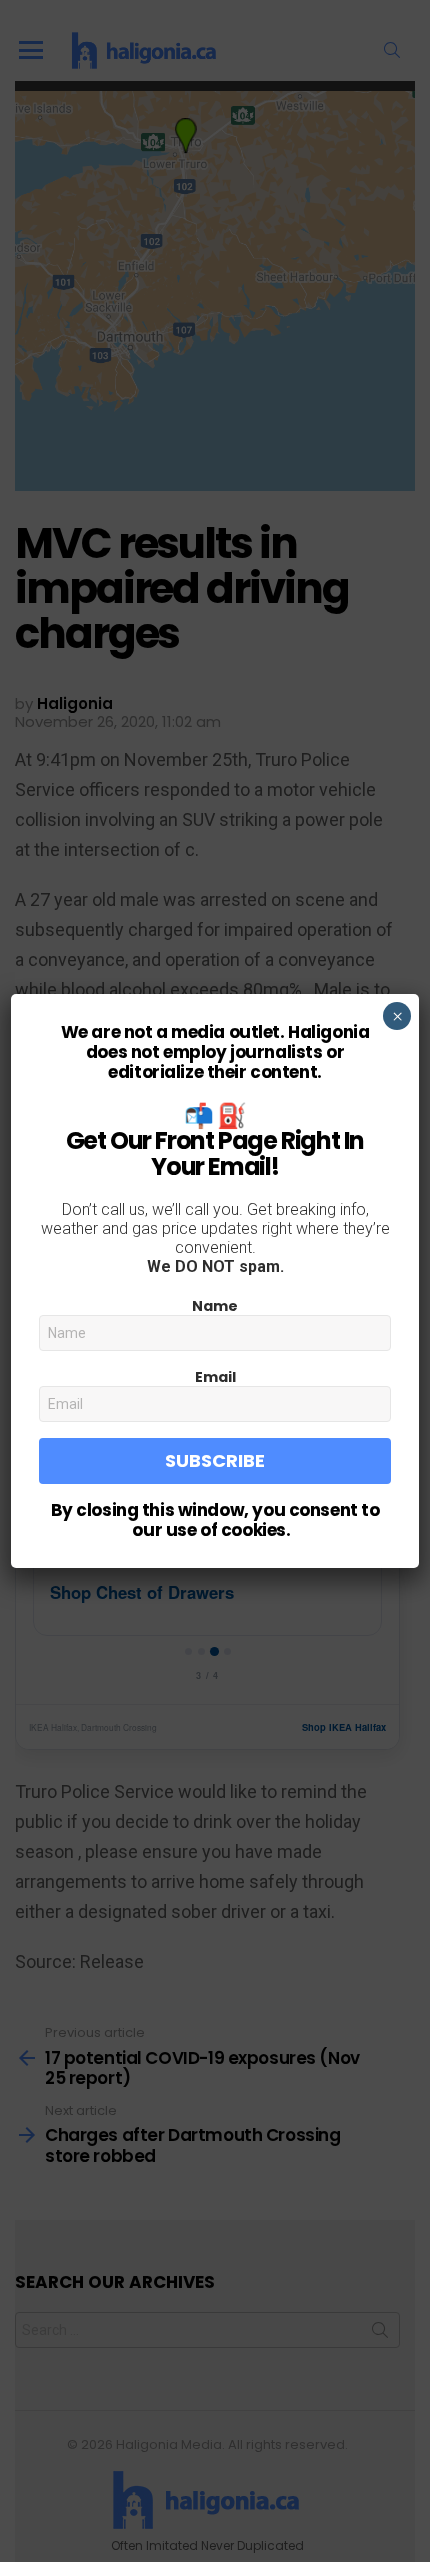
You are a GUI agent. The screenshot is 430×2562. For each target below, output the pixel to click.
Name (215, 1306)
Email (215, 1377)
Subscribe (215, 1460)
